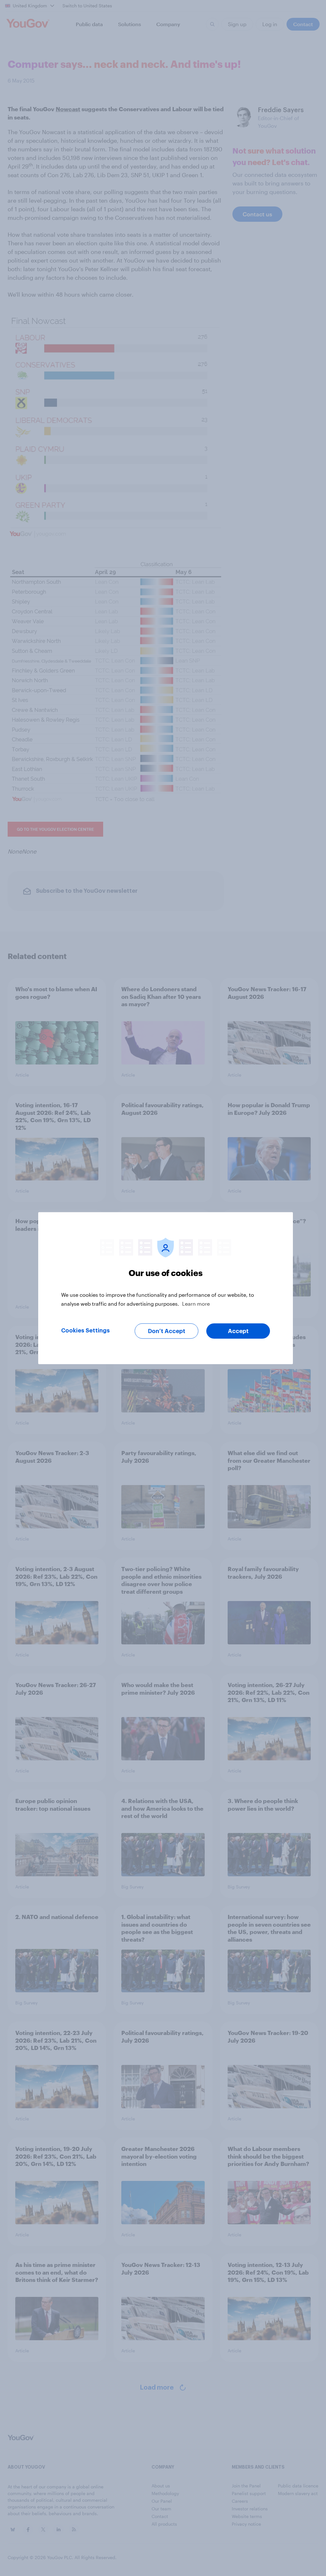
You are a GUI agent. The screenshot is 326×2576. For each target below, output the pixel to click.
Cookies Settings (85, 1330)
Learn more (196, 1303)
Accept (238, 1331)
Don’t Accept (167, 1331)
